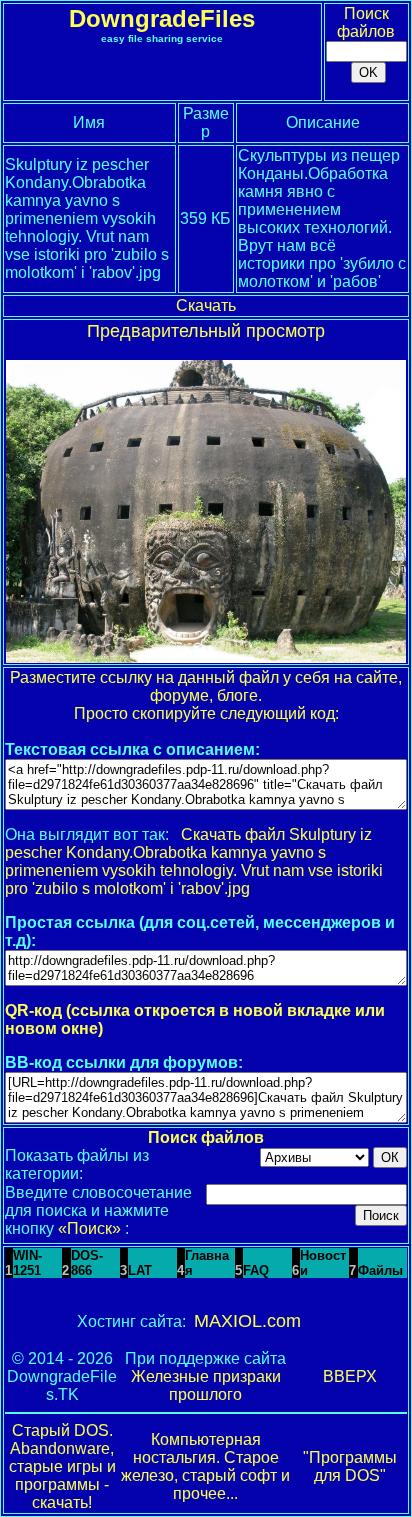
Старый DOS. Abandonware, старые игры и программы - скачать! (62, 1466)
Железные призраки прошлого (206, 1385)
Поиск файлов (366, 22)
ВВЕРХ (350, 1376)
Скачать (206, 305)
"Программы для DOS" (350, 1466)
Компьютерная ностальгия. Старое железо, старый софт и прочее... (205, 1466)
